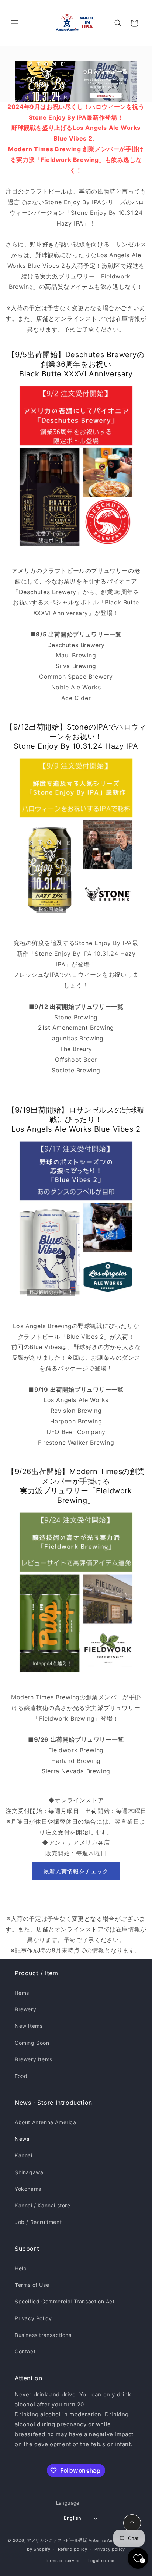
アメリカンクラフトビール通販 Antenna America (76, 2540)
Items (22, 1993)
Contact (25, 2351)
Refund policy (73, 2549)
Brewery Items (34, 2059)
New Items (29, 2026)
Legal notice (101, 2561)
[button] (15, 23)
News (22, 2139)
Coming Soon (32, 2043)
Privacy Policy (33, 2318)
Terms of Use (32, 2285)
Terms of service (63, 2561)
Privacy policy (110, 2549)
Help (21, 2268)
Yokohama (28, 2189)
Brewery (25, 2009)
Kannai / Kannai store (43, 2205)
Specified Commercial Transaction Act (65, 2301)
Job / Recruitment (38, 2222)
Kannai (24, 2155)
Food (21, 2076)
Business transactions (43, 2335)
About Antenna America (46, 2122)
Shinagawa (29, 2172)
